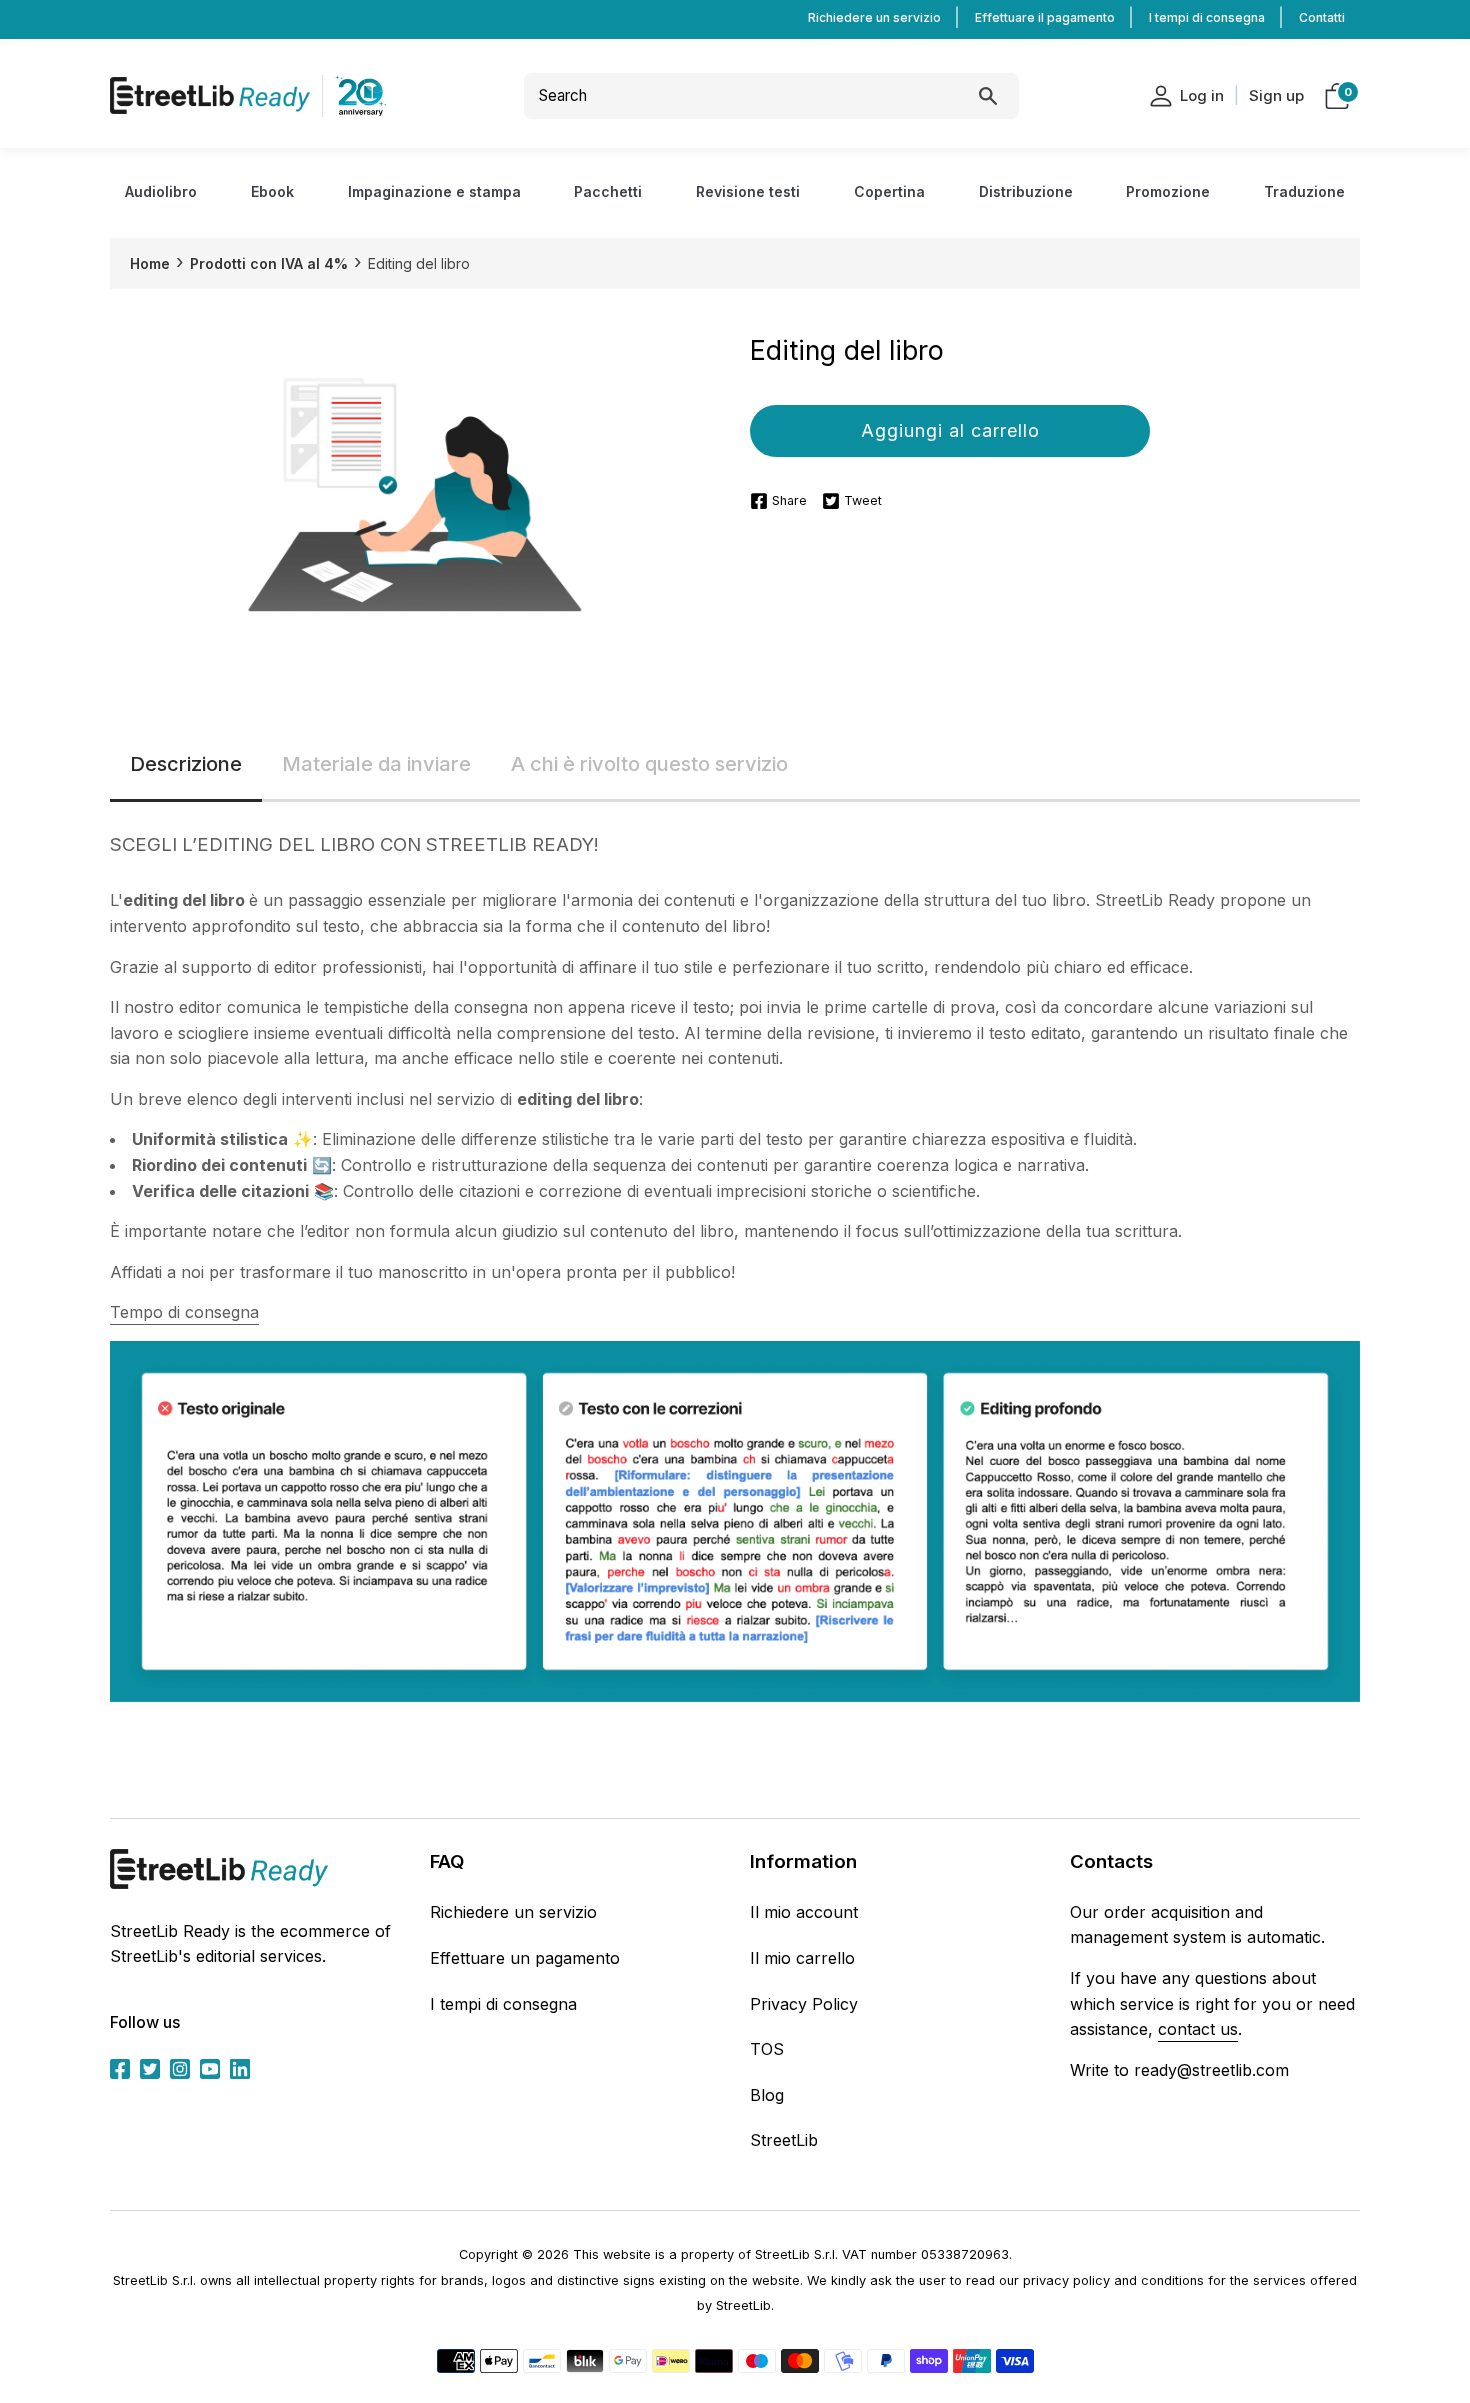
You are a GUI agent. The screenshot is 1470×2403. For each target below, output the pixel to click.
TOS (767, 2049)
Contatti (1322, 17)
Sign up (1276, 95)
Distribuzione (1026, 191)
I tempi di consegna (1207, 17)
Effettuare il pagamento (1045, 17)
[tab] (186, 765)
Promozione (1168, 191)
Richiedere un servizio (874, 17)
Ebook (272, 191)
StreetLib (784, 2140)
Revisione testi (748, 191)
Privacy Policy (804, 2004)
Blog (767, 2095)
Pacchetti (608, 191)
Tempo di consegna (184, 1312)
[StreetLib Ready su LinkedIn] (240, 2068)
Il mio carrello (802, 1958)
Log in (1202, 95)
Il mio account (804, 1912)
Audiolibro (161, 191)
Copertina (889, 191)
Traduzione (1304, 191)
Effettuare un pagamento (525, 1958)
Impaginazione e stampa (434, 191)
